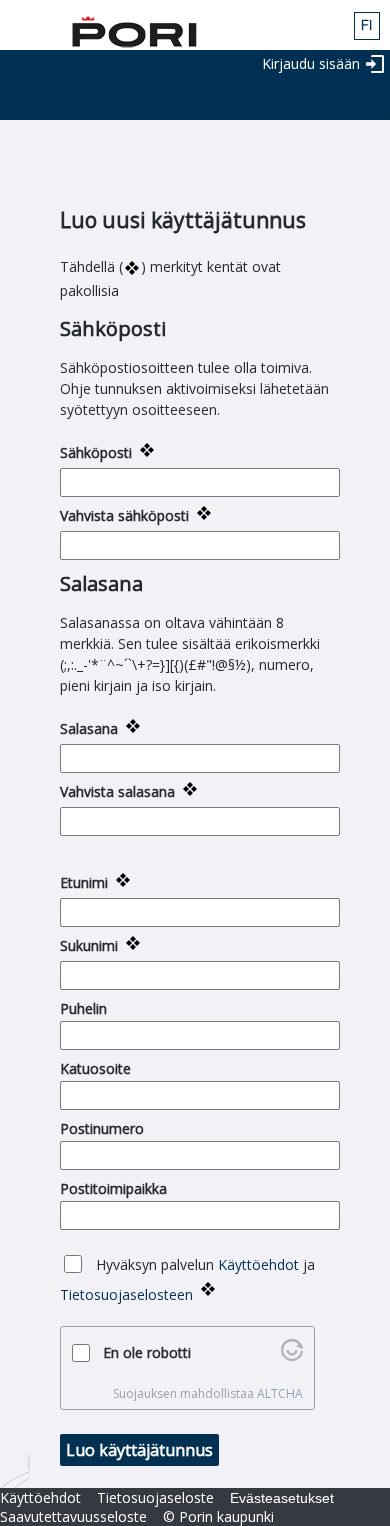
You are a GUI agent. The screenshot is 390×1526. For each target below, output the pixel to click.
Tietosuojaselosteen (126, 1294)
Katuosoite (95, 1068)
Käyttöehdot (258, 1264)
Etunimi (84, 882)
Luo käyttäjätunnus (139, 1450)
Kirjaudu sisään (311, 63)
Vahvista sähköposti (124, 515)
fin (367, 26)
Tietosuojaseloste (155, 1497)
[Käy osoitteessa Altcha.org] (292, 1355)
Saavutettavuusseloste (73, 1516)
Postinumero (102, 1128)
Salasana (89, 728)
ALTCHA (280, 1393)
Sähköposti (96, 452)
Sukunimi (89, 945)
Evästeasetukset (282, 1498)
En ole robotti (147, 1352)
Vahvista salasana (117, 791)
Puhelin (83, 1008)
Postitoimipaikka (113, 1188)
